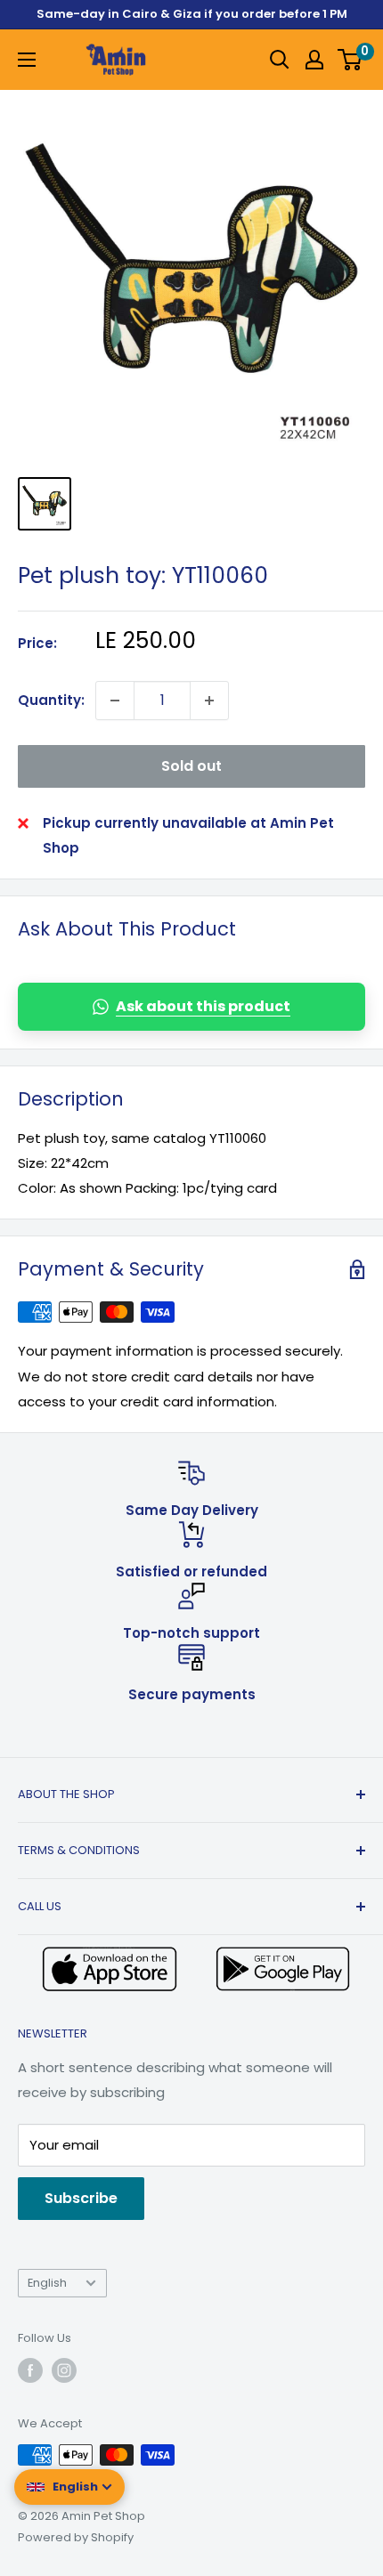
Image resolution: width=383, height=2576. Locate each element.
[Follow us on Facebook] (30, 2370)
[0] (350, 60)
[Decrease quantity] (115, 701)
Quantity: (51, 700)
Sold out (191, 766)
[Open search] (280, 60)
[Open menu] (27, 60)
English (47, 2283)
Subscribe (81, 2198)
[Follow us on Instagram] (64, 2370)
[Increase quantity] (209, 701)
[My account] (314, 60)
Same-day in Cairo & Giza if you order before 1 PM (192, 14)
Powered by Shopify (76, 2537)
